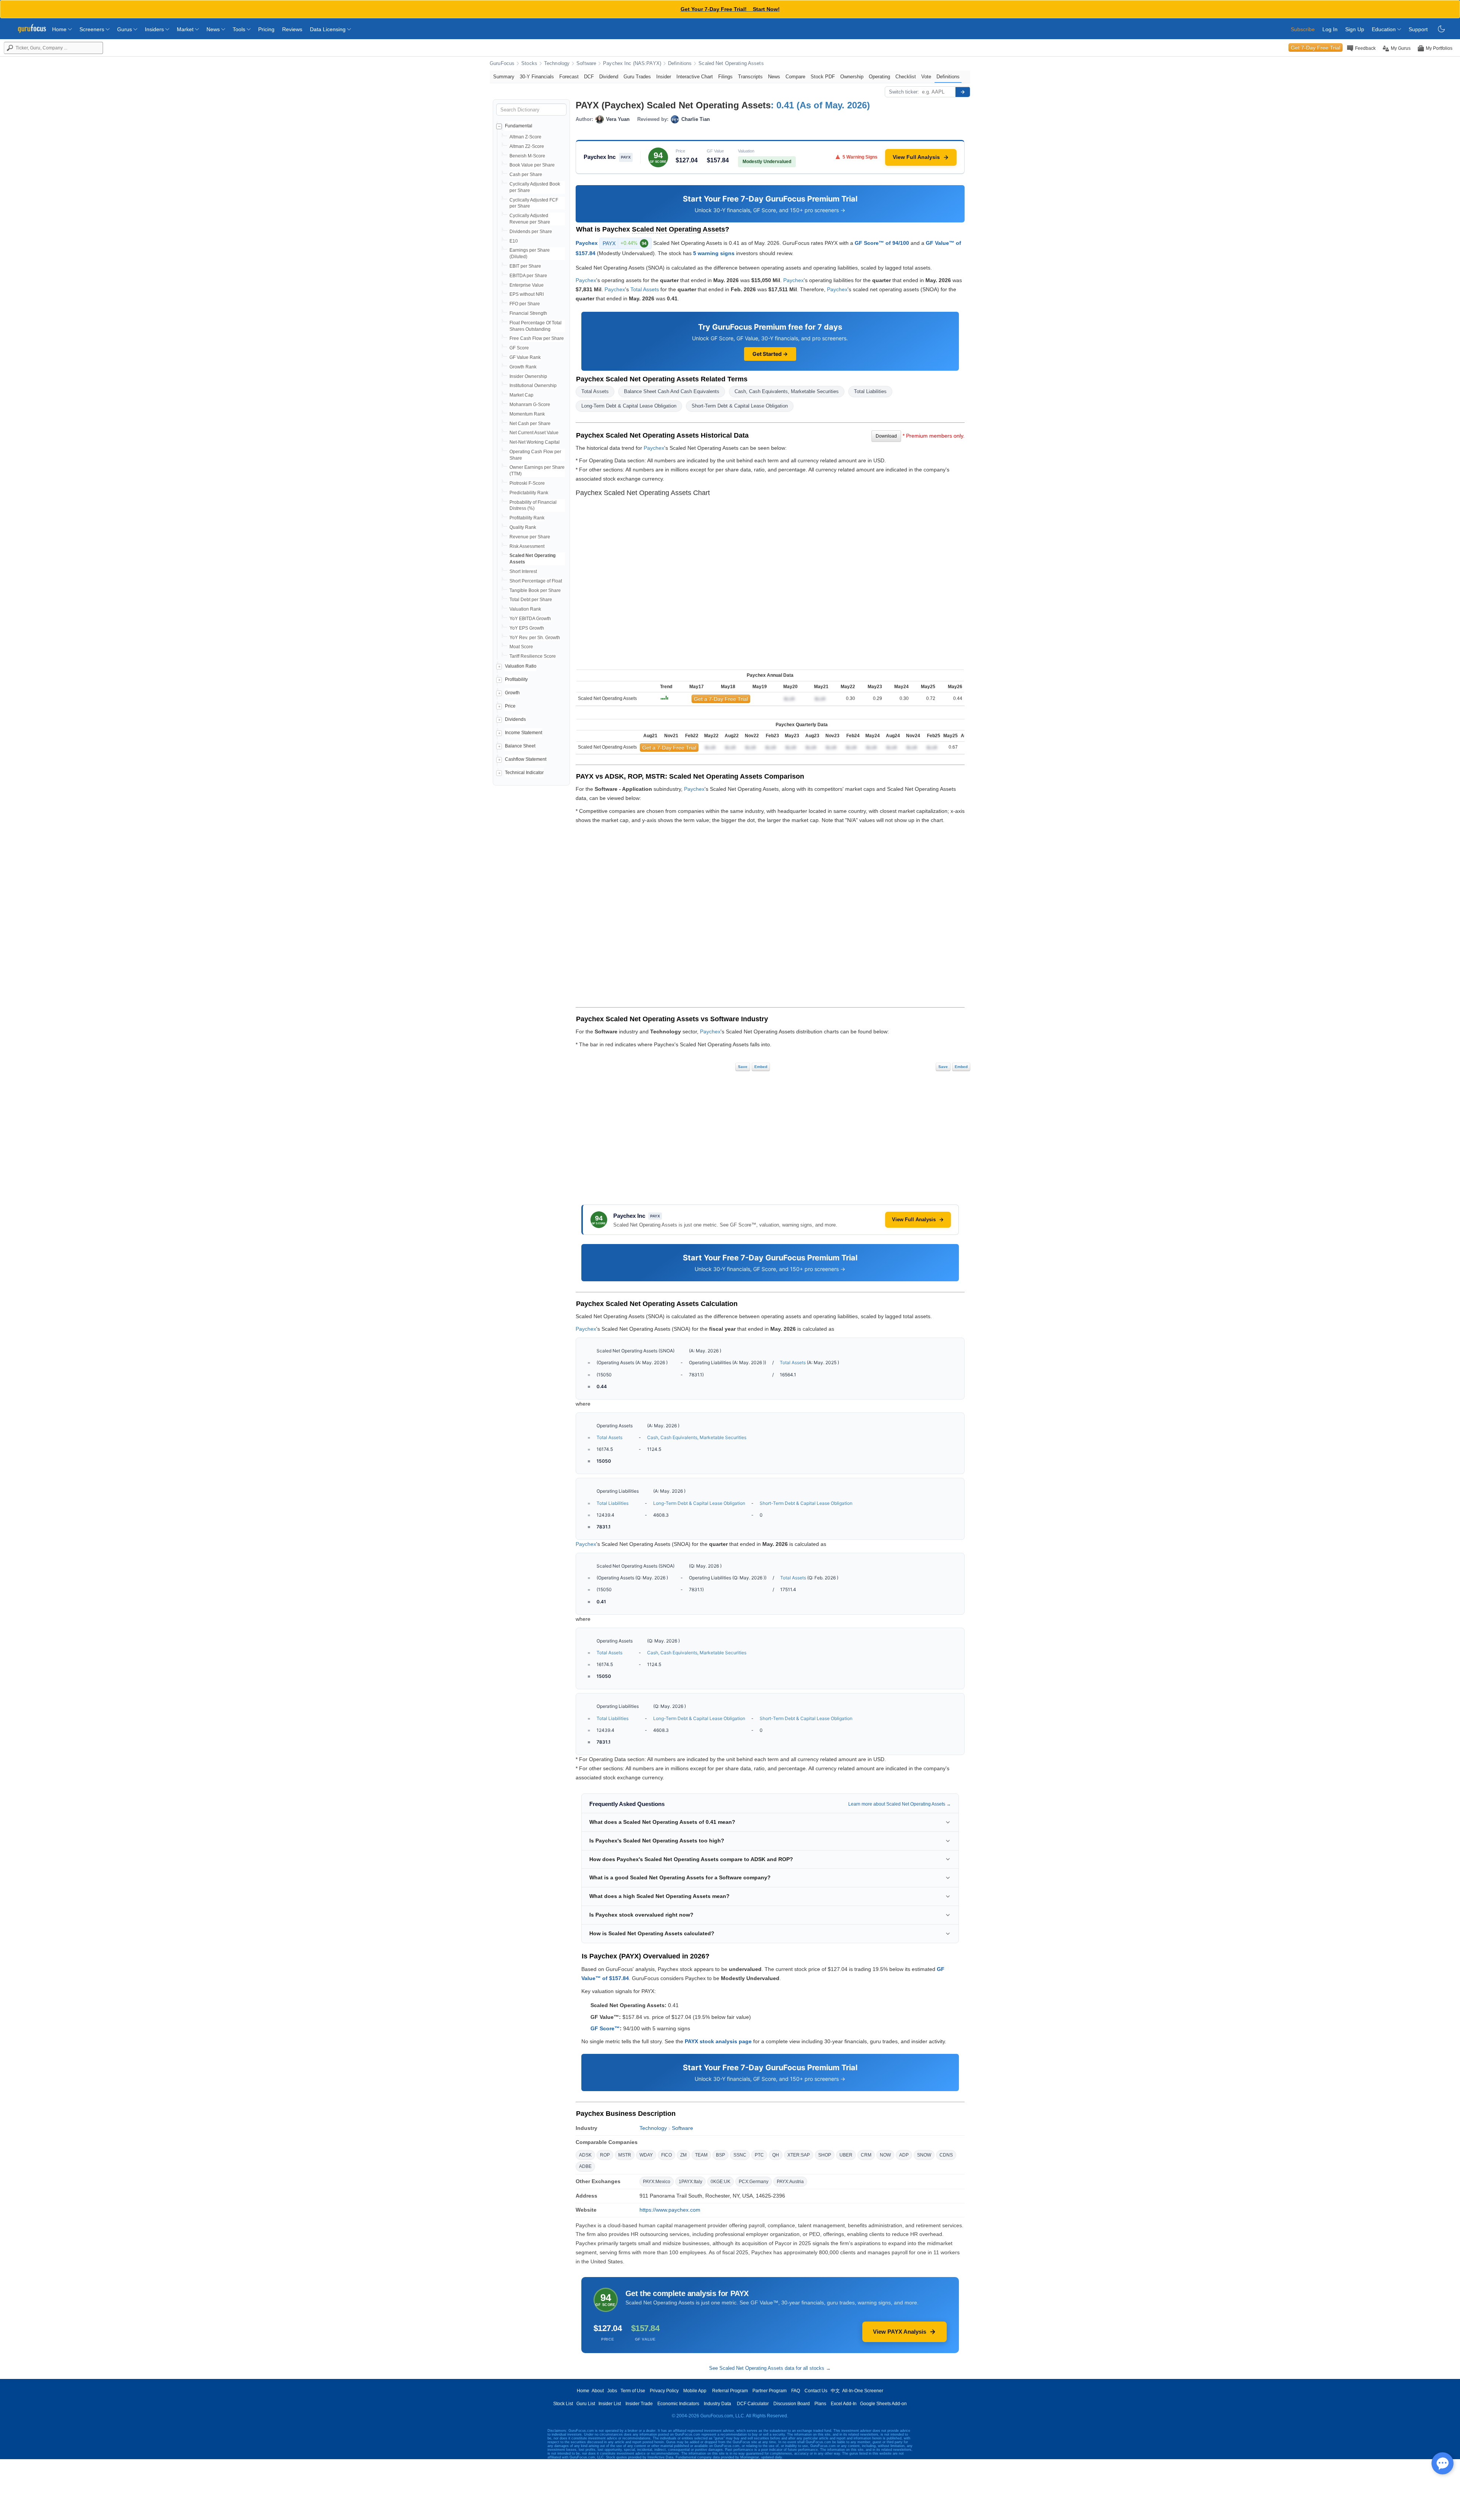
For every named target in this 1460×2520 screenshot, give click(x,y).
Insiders (155, 29)
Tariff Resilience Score (533, 656)
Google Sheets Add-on (883, 2404)
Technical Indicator (524, 773)
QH (776, 2155)
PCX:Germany (754, 2182)
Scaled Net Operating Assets (731, 63)
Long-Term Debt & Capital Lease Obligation (629, 406)
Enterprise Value (527, 285)
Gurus (125, 29)
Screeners (93, 29)
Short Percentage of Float (536, 581)
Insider (664, 77)
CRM (866, 2155)
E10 (514, 241)
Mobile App (695, 2391)
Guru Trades (637, 77)
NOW (885, 2155)
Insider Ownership (528, 376)
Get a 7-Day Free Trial (721, 699)
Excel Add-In (844, 2404)
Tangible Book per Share (535, 590)
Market (186, 29)
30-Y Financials (537, 77)
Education (1385, 29)
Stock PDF (823, 77)
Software (586, 63)
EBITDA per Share (528, 276)
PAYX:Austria (790, 2182)
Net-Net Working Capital (535, 442)
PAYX (624, 243)
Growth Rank (523, 367)
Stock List (563, 2404)
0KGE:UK (720, 2182)
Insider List (610, 2404)
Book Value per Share (532, 165)
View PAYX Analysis (900, 2332)
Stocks (529, 63)
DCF (589, 77)
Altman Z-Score (525, 137)
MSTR (625, 2155)
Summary (504, 77)
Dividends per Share (531, 232)
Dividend (609, 77)
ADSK (585, 2155)
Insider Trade (639, 2404)
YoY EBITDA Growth (530, 619)
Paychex (587, 243)
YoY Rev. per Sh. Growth (535, 638)
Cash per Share (526, 175)
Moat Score (521, 647)
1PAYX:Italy (690, 2182)
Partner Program (770, 2391)
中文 (835, 2391)
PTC (759, 2155)
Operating (879, 77)
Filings (725, 77)
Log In (1330, 29)
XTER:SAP (799, 2155)
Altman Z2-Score (527, 146)
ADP (904, 2155)
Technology (557, 63)
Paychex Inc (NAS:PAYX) (632, 63)
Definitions (680, 63)
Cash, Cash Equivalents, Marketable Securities (787, 391)
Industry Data (717, 2404)
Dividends (515, 719)
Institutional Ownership (533, 386)
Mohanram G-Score (530, 405)
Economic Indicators (678, 2404)
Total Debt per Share (531, 600)
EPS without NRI (527, 294)
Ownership (852, 77)
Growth (512, 693)
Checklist (906, 77)
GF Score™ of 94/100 (882, 243)
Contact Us (816, 2391)
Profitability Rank (527, 518)
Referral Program (730, 2391)
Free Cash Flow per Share (537, 338)
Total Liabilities (870, 391)
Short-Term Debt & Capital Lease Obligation (740, 406)
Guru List (586, 2404)
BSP (720, 2155)
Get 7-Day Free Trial (1316, 48)
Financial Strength (528, 313)
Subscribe (1303, 29)
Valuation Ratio (521, 666)
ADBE (585, 2166)
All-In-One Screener (863, 2391)
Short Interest (523, 571)
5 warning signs (714, 253)
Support (1418, 29)
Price (510, 706)
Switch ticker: (904, 92)
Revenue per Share (530, 537)
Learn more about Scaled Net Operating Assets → (900, 1804)
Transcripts (750, 77)
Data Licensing (328, 29)
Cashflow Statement (526, 759)
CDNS (946, 2155)
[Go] (963, 92)
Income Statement (524, 733)
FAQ (796, 2391)
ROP (605, 2155)
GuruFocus (502, 63)
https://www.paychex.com (670, 2210)
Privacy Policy (664, 2391)
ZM (683, 2155)
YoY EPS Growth (527, 628)
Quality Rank (523, 527)
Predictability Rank (529, 493)
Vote (926, 77)
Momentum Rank (527, 414)
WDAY (646, 2155)
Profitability (516, 679)
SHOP (825, 2155)
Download (886, 436)
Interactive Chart (695, 77)
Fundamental (519, 126)
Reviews (292, 29)
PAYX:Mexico (657, 2182)
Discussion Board (792, 2404)
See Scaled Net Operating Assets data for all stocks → (770, 2368)
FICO (667, 2155)
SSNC (740, 2155)
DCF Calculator (753, 2404)
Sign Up (1355, 29)
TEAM (701, 2155)
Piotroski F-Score (527, 483)
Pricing (266, 29)
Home (60, 29)
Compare (795, 77)
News (214, 29)
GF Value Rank (525, 357)
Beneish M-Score (527, 156)
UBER (846, 2155)
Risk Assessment (527, 546)
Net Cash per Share (530, 424)
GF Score (519, 348)
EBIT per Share (525, 266)
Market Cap (521, 395)
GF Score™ (605, 2028)
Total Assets (645, 289)
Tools (240, 29)
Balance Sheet (520, 746)
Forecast (569, 77)
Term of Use (633, 2391)
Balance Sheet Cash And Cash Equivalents (672, 391)
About (598, 2391)
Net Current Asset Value (534, 433)
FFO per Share (525, 304)
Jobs (612, 2391)
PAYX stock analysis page (718, 2041)
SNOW (924, 2155)
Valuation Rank (525, 609)
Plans (820, 2404)
